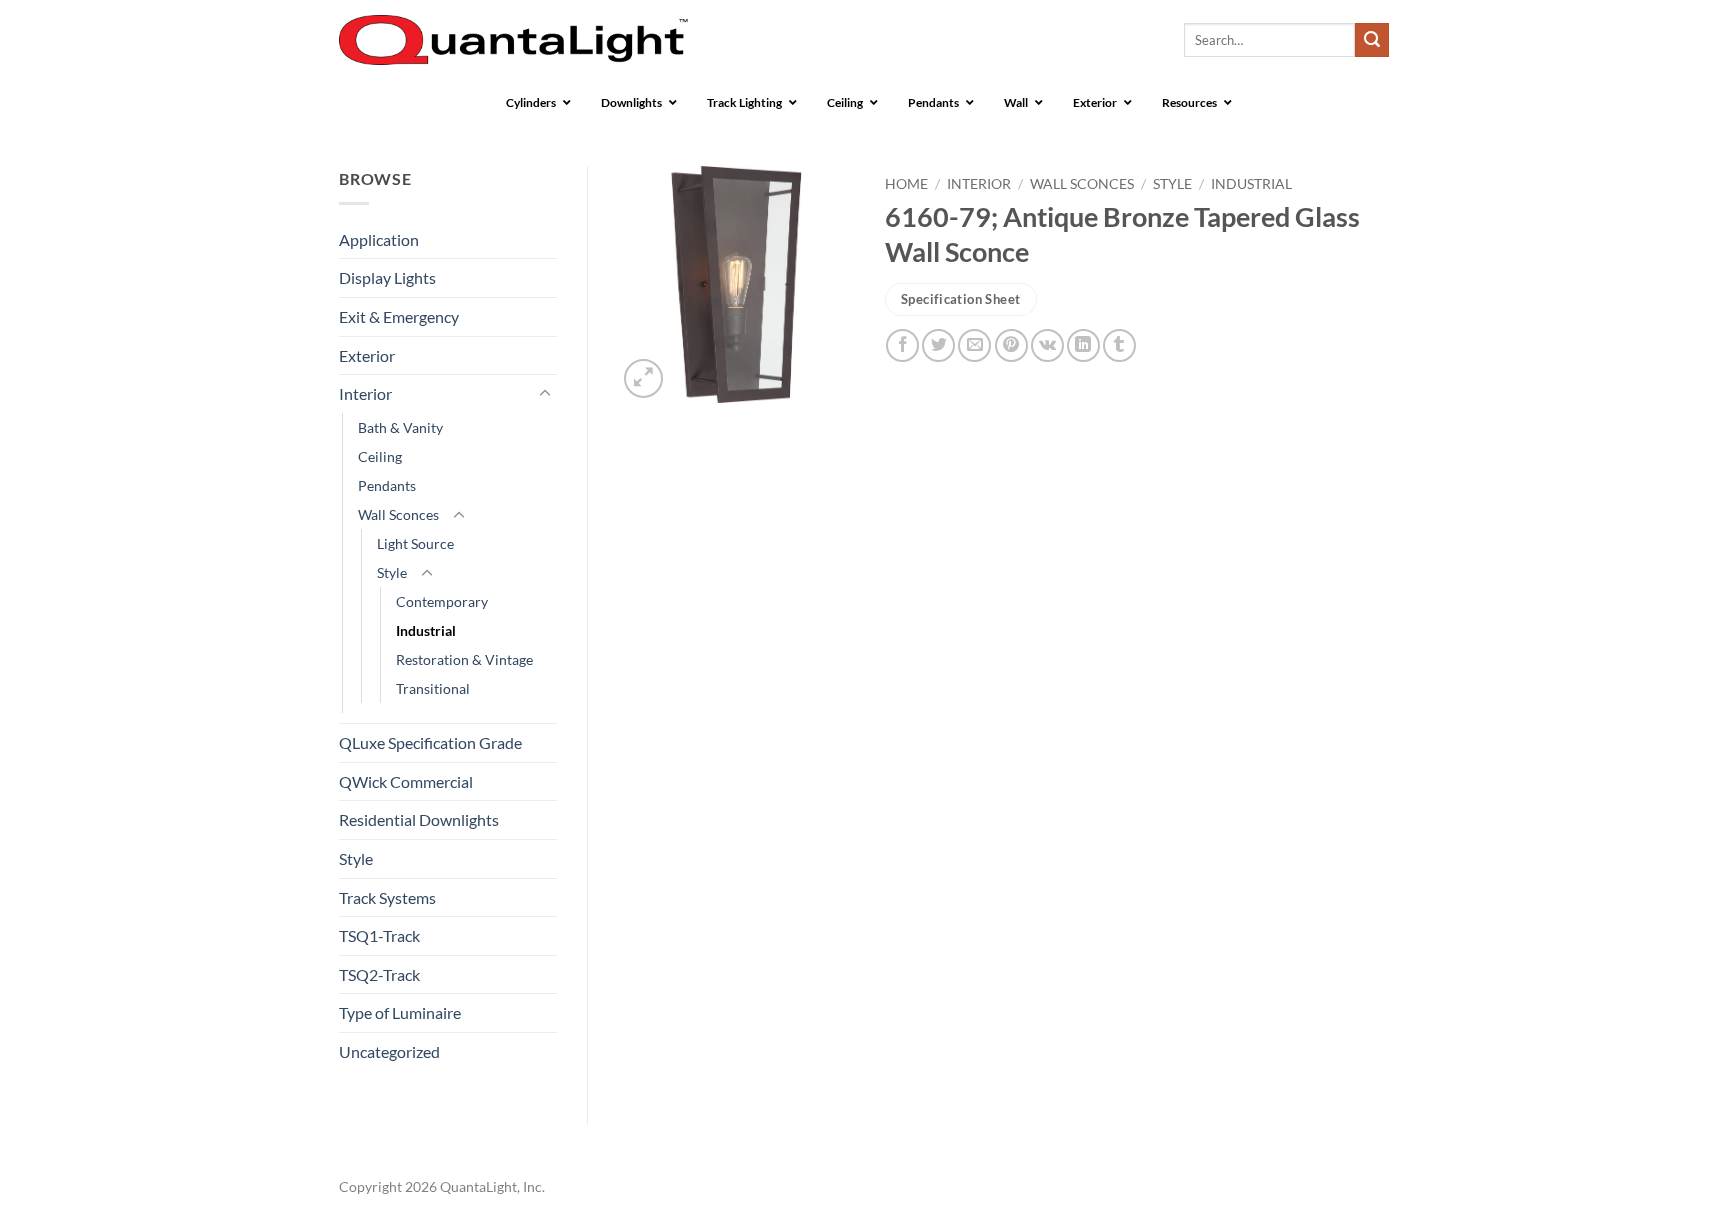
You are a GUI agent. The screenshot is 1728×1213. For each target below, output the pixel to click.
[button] (643, 378)
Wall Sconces (398, 514)
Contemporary (442, 601)
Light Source (415, 543)
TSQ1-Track (379, 935)
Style (392, 572)
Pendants (387, 485)
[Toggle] (545, 394)
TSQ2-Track (379, 974)
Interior (365, 393)
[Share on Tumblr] (1119, 345)
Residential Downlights (419, 819)
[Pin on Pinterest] (1011, 345)
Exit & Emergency (399, 316)
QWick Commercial (406, 781)
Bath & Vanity (400, 427)
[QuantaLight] (513, 40)
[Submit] (1372, 40)
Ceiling (380, 456)
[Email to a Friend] (974, 345)
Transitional (433, 688)
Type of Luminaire (400, 1012)
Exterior (367, 355)
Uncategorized (389, 1051)
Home (906, 184)
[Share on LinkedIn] (1083, 345)
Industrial (426, 630)
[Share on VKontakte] (1047, 345)
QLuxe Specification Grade (430, 742)
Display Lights (387, 277)
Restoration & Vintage (464, 659)
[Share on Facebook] (902, 345)
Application (379, 239)
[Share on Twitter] (938, 345)
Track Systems (387, 897)
